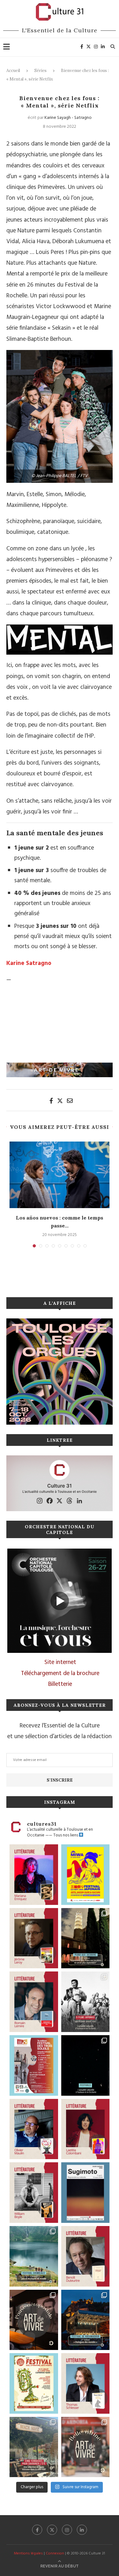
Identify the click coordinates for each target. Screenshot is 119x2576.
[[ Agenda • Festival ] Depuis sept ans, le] (34, 2065)
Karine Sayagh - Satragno (68, 118)
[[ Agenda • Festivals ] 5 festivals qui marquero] (86, 2065)
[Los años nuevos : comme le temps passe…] (60, 1175)
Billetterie (60, 1684)
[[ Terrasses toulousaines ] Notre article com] (34, 2447)
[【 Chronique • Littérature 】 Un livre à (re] (86, 2256)
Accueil (13, 71)
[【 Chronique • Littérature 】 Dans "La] (34, 1875)
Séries (40, 71)
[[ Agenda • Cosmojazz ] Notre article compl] (34, 2256)
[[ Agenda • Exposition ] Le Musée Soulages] (86, 2193)
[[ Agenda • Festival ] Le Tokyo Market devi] (86, 1875)
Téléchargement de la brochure (60, 1673)
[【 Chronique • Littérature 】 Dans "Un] (86, 2129)
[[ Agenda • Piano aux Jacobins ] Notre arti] (86, 1938)
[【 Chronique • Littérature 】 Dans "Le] (86, 2383)
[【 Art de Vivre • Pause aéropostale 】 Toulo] (34, 2320)
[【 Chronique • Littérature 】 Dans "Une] (34, 2193)
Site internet (60, 1662)
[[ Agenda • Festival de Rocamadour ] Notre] (86, 2320)
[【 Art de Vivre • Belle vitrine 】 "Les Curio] (86, 2447)
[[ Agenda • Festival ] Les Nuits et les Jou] (34, 2383)
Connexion (55, 2553)
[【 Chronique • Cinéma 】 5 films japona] (86, 2002)
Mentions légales (28, 2553)
